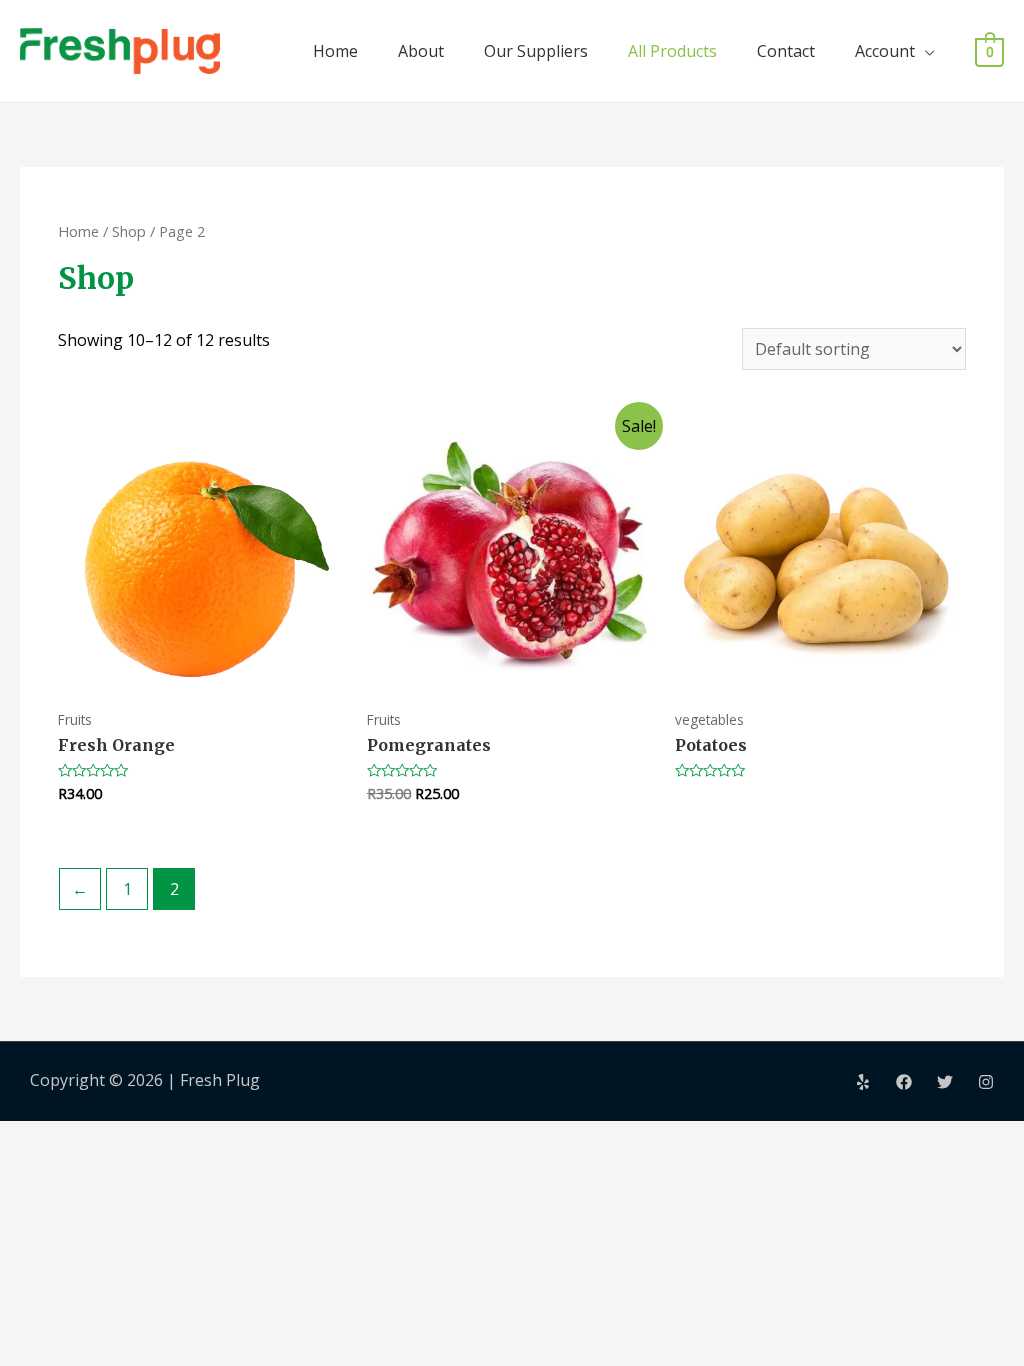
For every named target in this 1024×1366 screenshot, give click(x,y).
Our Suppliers (536, 51)
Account (885, 51)
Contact (786, 51)
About (421, 51)
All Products (672, 51)
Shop (129, 231)
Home (335, 51)
